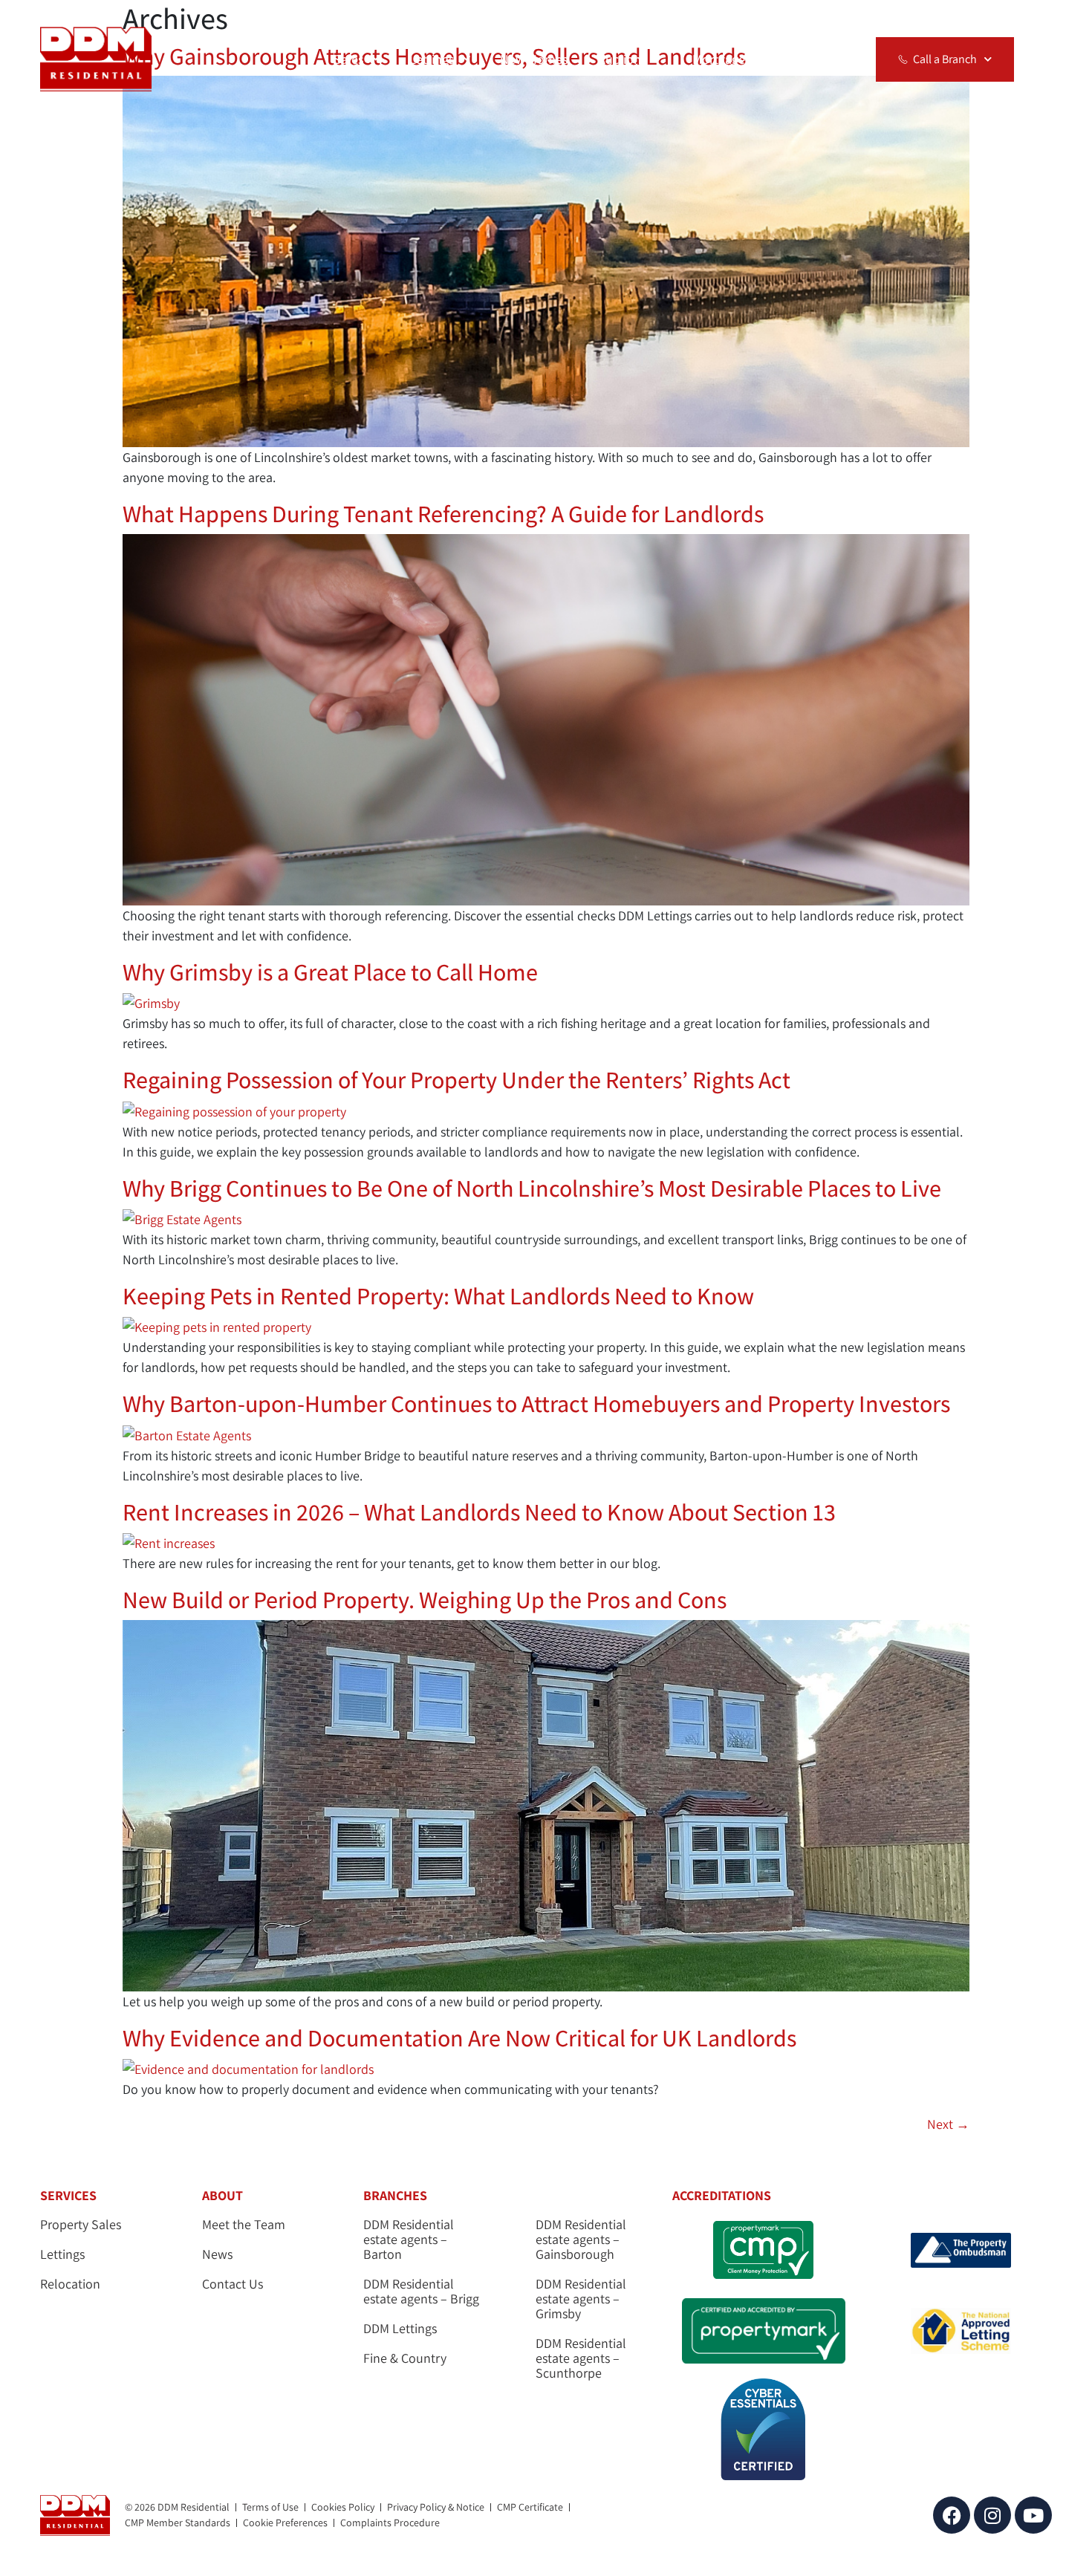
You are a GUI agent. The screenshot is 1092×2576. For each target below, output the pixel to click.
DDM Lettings (400, 2329)
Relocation (811, 59)
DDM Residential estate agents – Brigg (421, 2292)
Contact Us (233, 2284)
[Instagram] (992, 2515)
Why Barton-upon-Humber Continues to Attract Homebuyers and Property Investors (536, 1403)
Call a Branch (945, 59)
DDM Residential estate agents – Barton (409, 2240)
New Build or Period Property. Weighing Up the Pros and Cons (425, 1599)
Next (948, 2124)
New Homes (534, 59)
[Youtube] (1033, 2515)
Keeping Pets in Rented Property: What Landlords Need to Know (438, 1295)
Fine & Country (405, 2358)
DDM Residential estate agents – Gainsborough (581, 2240)
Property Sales (81, 2225)
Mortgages (722, 59)
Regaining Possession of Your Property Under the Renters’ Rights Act (456, 1079)
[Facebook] (952, 2515)
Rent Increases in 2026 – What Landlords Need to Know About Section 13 (479, 1512)
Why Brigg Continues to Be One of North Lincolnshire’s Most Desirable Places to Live (532, 1188)
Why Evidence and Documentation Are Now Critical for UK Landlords (459, 2037)
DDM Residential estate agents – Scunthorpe (581, 2358)
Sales (349, 59)
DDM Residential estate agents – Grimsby (581, 2299)
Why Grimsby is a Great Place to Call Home (330, 972)
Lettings (432, 59)
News (217, 2254)
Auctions (623, 59)
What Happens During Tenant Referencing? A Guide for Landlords (445, 513)
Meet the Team (244, 2225)
